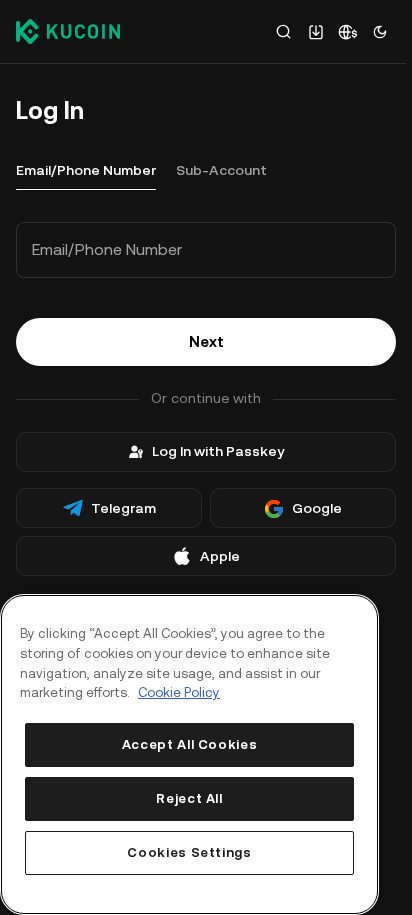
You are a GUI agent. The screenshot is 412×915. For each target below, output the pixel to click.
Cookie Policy (179, 692)
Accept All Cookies (190, 744)
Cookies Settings (189, 852)
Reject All (189, 798)
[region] (189, 754)
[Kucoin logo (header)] (68, 31)
